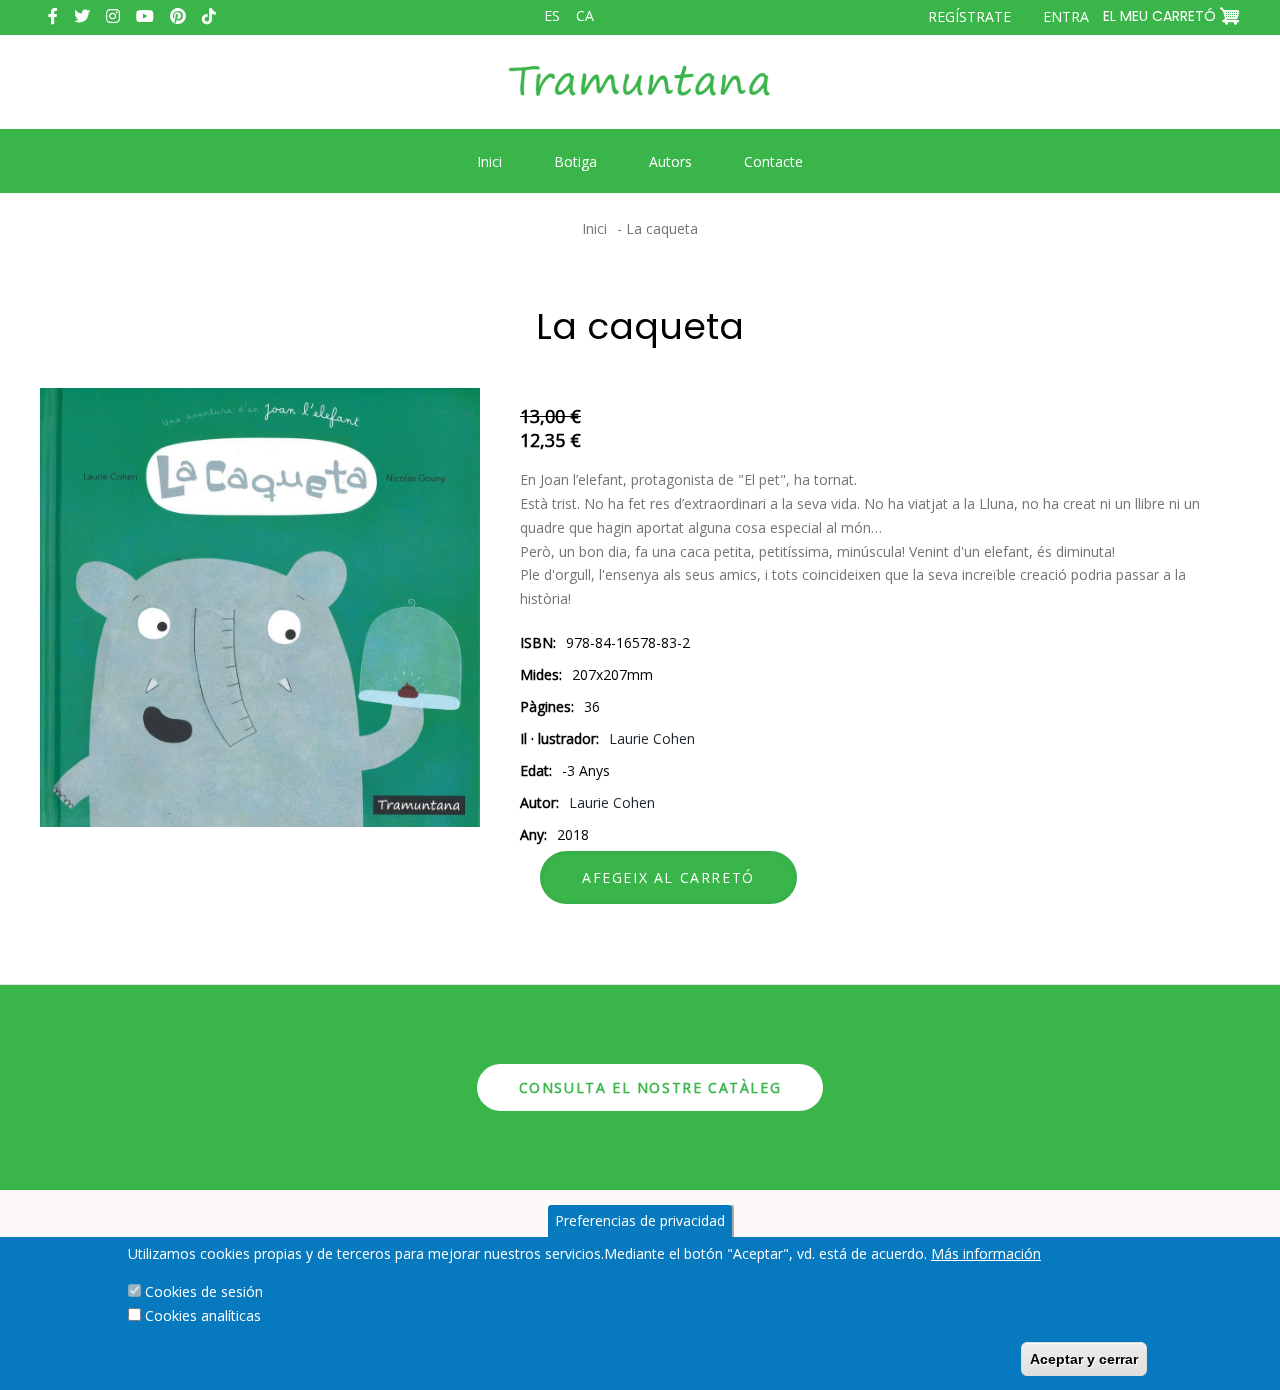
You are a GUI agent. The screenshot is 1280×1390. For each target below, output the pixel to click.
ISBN (536, 642)
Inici (594, 228)
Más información (986, 1253)
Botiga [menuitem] (575, 161)
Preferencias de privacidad (640, 1220)
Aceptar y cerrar (1084, 1359)
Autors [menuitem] (670, 161)
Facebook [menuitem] (53, 16)
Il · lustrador (558, 738)
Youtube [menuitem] (145, 16)
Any (532, 834)
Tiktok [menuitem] (209, 16)
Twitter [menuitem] (82, 16)
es (552, 15)
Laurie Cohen (652, 738)
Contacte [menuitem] (773, 161)
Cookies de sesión (204, 1291)
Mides (539, 674)
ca (585, 15)
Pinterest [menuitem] (178, 16)
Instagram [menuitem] (113, 16)
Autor (538, 802)
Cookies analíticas (203, 1315)
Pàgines (545, 706)
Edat (534, 770)
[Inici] (640, 96)
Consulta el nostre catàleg (650, 1087)
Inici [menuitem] (489, 161)
